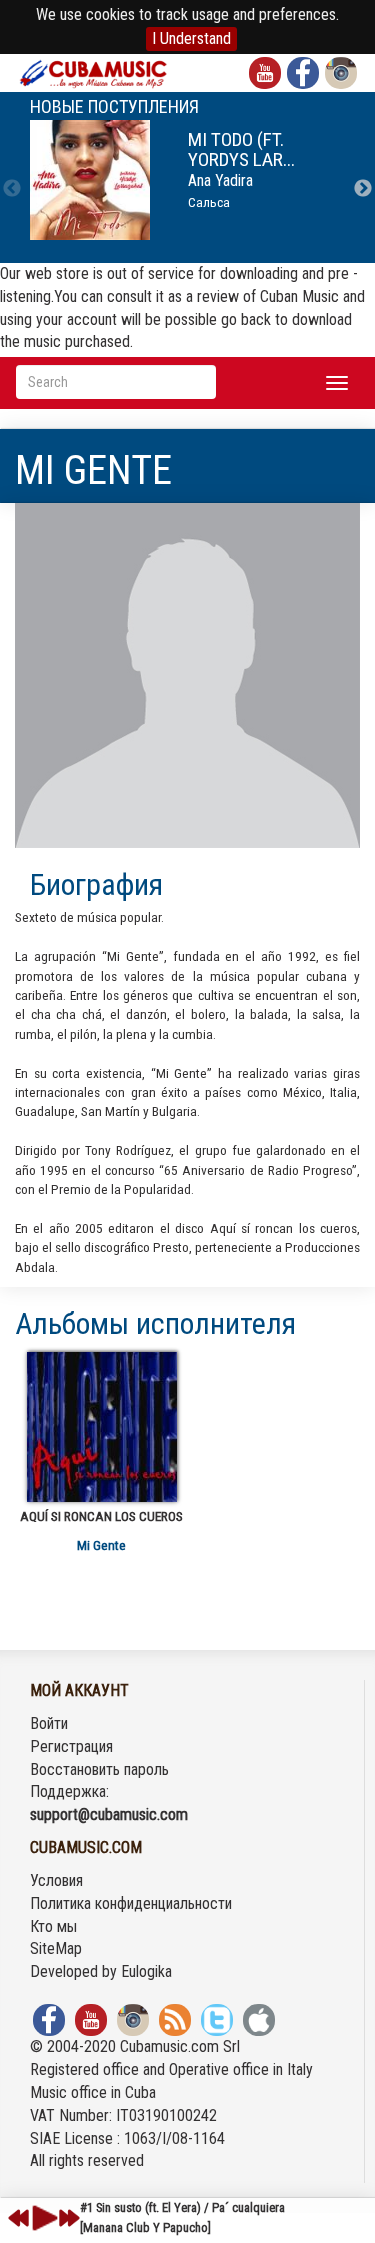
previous (19, 2218)
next (69, 2218)
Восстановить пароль (99, 1769)
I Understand (191, 38)
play (42, 2218)
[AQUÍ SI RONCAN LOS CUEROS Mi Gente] (101, 1427)
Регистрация (71, 1746)
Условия (56, 1880)
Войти (49, 1723)
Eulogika (146, 1971)
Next (363, 189)
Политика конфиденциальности (131, 1903)
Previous (12, 189)
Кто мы (53, 1926)
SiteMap (56, 1948)
